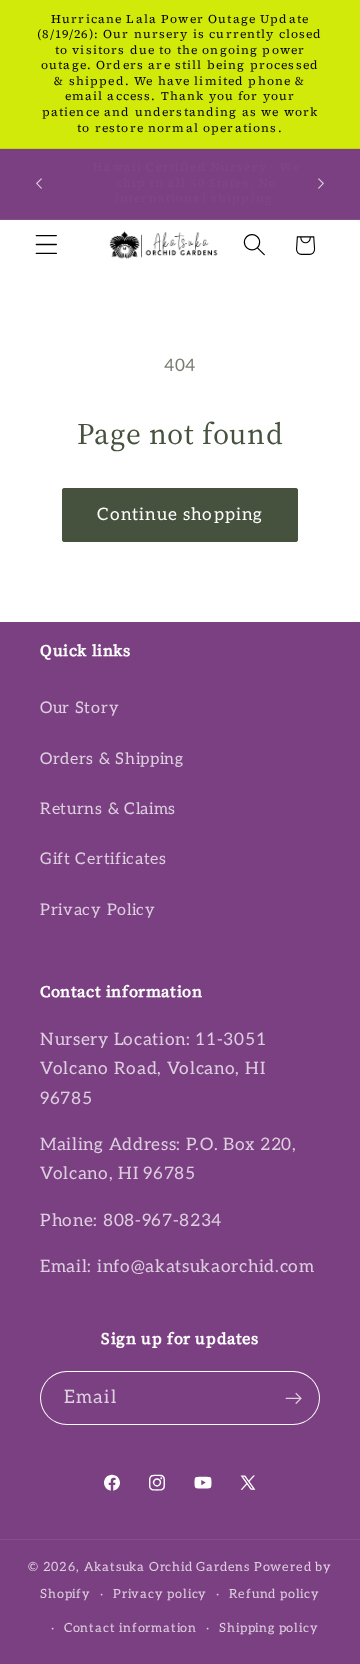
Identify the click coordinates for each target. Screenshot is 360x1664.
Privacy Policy (98, 910)
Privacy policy (160, 1594)
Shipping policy (268, 1628)
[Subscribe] (293, 1398)
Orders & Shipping (112, 759)
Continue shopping (180, 514)
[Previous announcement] (39, 184)
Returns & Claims (108, 809)
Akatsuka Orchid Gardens (167, 1567)
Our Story (79, 708)
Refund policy (274, 1594)
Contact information (130, 1628)
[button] (46, 245)
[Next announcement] (321, 184)
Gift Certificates (103, 859)
